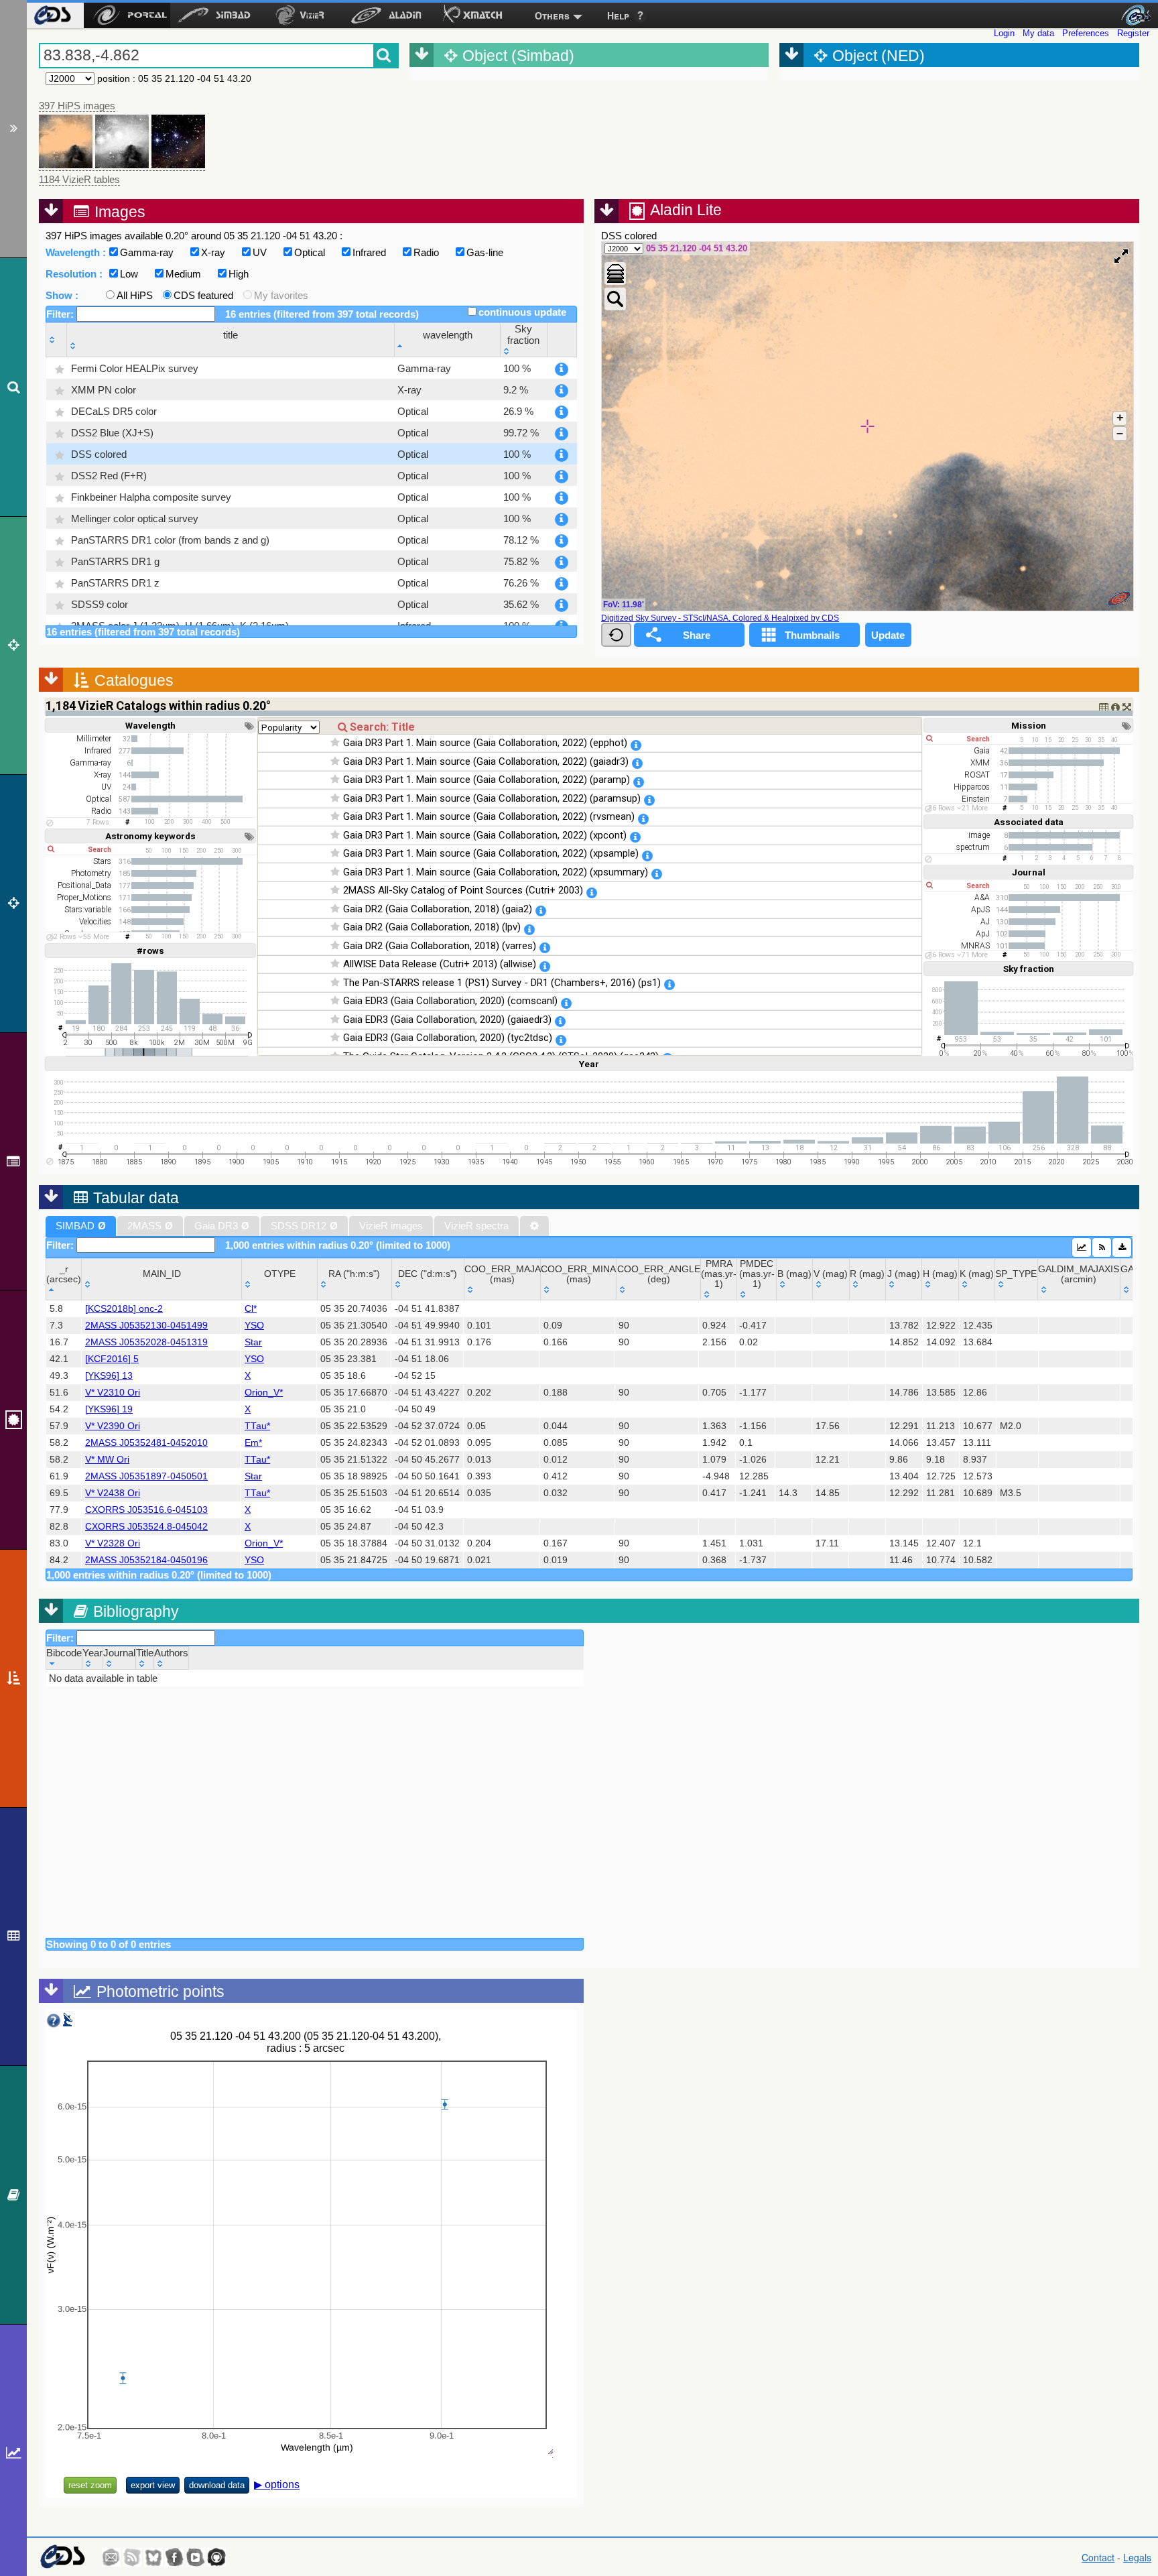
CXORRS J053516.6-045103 (146, 1510)
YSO (254, 1326)
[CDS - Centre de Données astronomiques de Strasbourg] (62, 2557)
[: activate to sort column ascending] (57, 340)
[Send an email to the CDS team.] (111, 2557)
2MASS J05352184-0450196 (146, 1560)
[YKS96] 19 (109, 1409)
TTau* (257, 1426)
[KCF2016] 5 (112, 1359)
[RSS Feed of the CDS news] (132, 2557)
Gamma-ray (147, 252)
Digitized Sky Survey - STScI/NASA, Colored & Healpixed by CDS (720, 618)
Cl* (251, 1309)
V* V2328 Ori (113, 1543)
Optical (310, 252)
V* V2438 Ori (113, 1493)
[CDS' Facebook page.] (174, 2557)
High (239, 274)
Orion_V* (264, 1393)
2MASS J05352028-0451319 (146, 1342)
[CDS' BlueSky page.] (153, 2557)
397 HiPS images (77, 106)
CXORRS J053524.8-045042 (146, 1527)
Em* (253, 1443)
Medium (183, 274)
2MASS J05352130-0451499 (146, 1326)
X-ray (213, 252)
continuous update (522, 312)
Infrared (369, 252)
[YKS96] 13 (109, 1376)
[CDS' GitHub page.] (216, 2557)
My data (1038, 33)
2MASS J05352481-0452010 (146, 1443)
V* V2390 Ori (113, 1426)
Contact (1098, 2557)
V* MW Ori (107, 1460)
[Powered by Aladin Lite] (1119, 599)
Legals (1137, 2557)
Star (253, 1342)
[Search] (13, 387)
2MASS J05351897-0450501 (146, 1476)
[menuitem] (52, 15)
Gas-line (485, 252)
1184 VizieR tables (79, 179)
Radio (426, 252)
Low (129, 274)
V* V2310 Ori (113, 1393)
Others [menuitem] (552, 15)
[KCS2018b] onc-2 (124, 1309)
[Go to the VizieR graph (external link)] (1082, 1247)
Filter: (61, 314)
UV (260, 252)
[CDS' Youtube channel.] (196, 2557)
